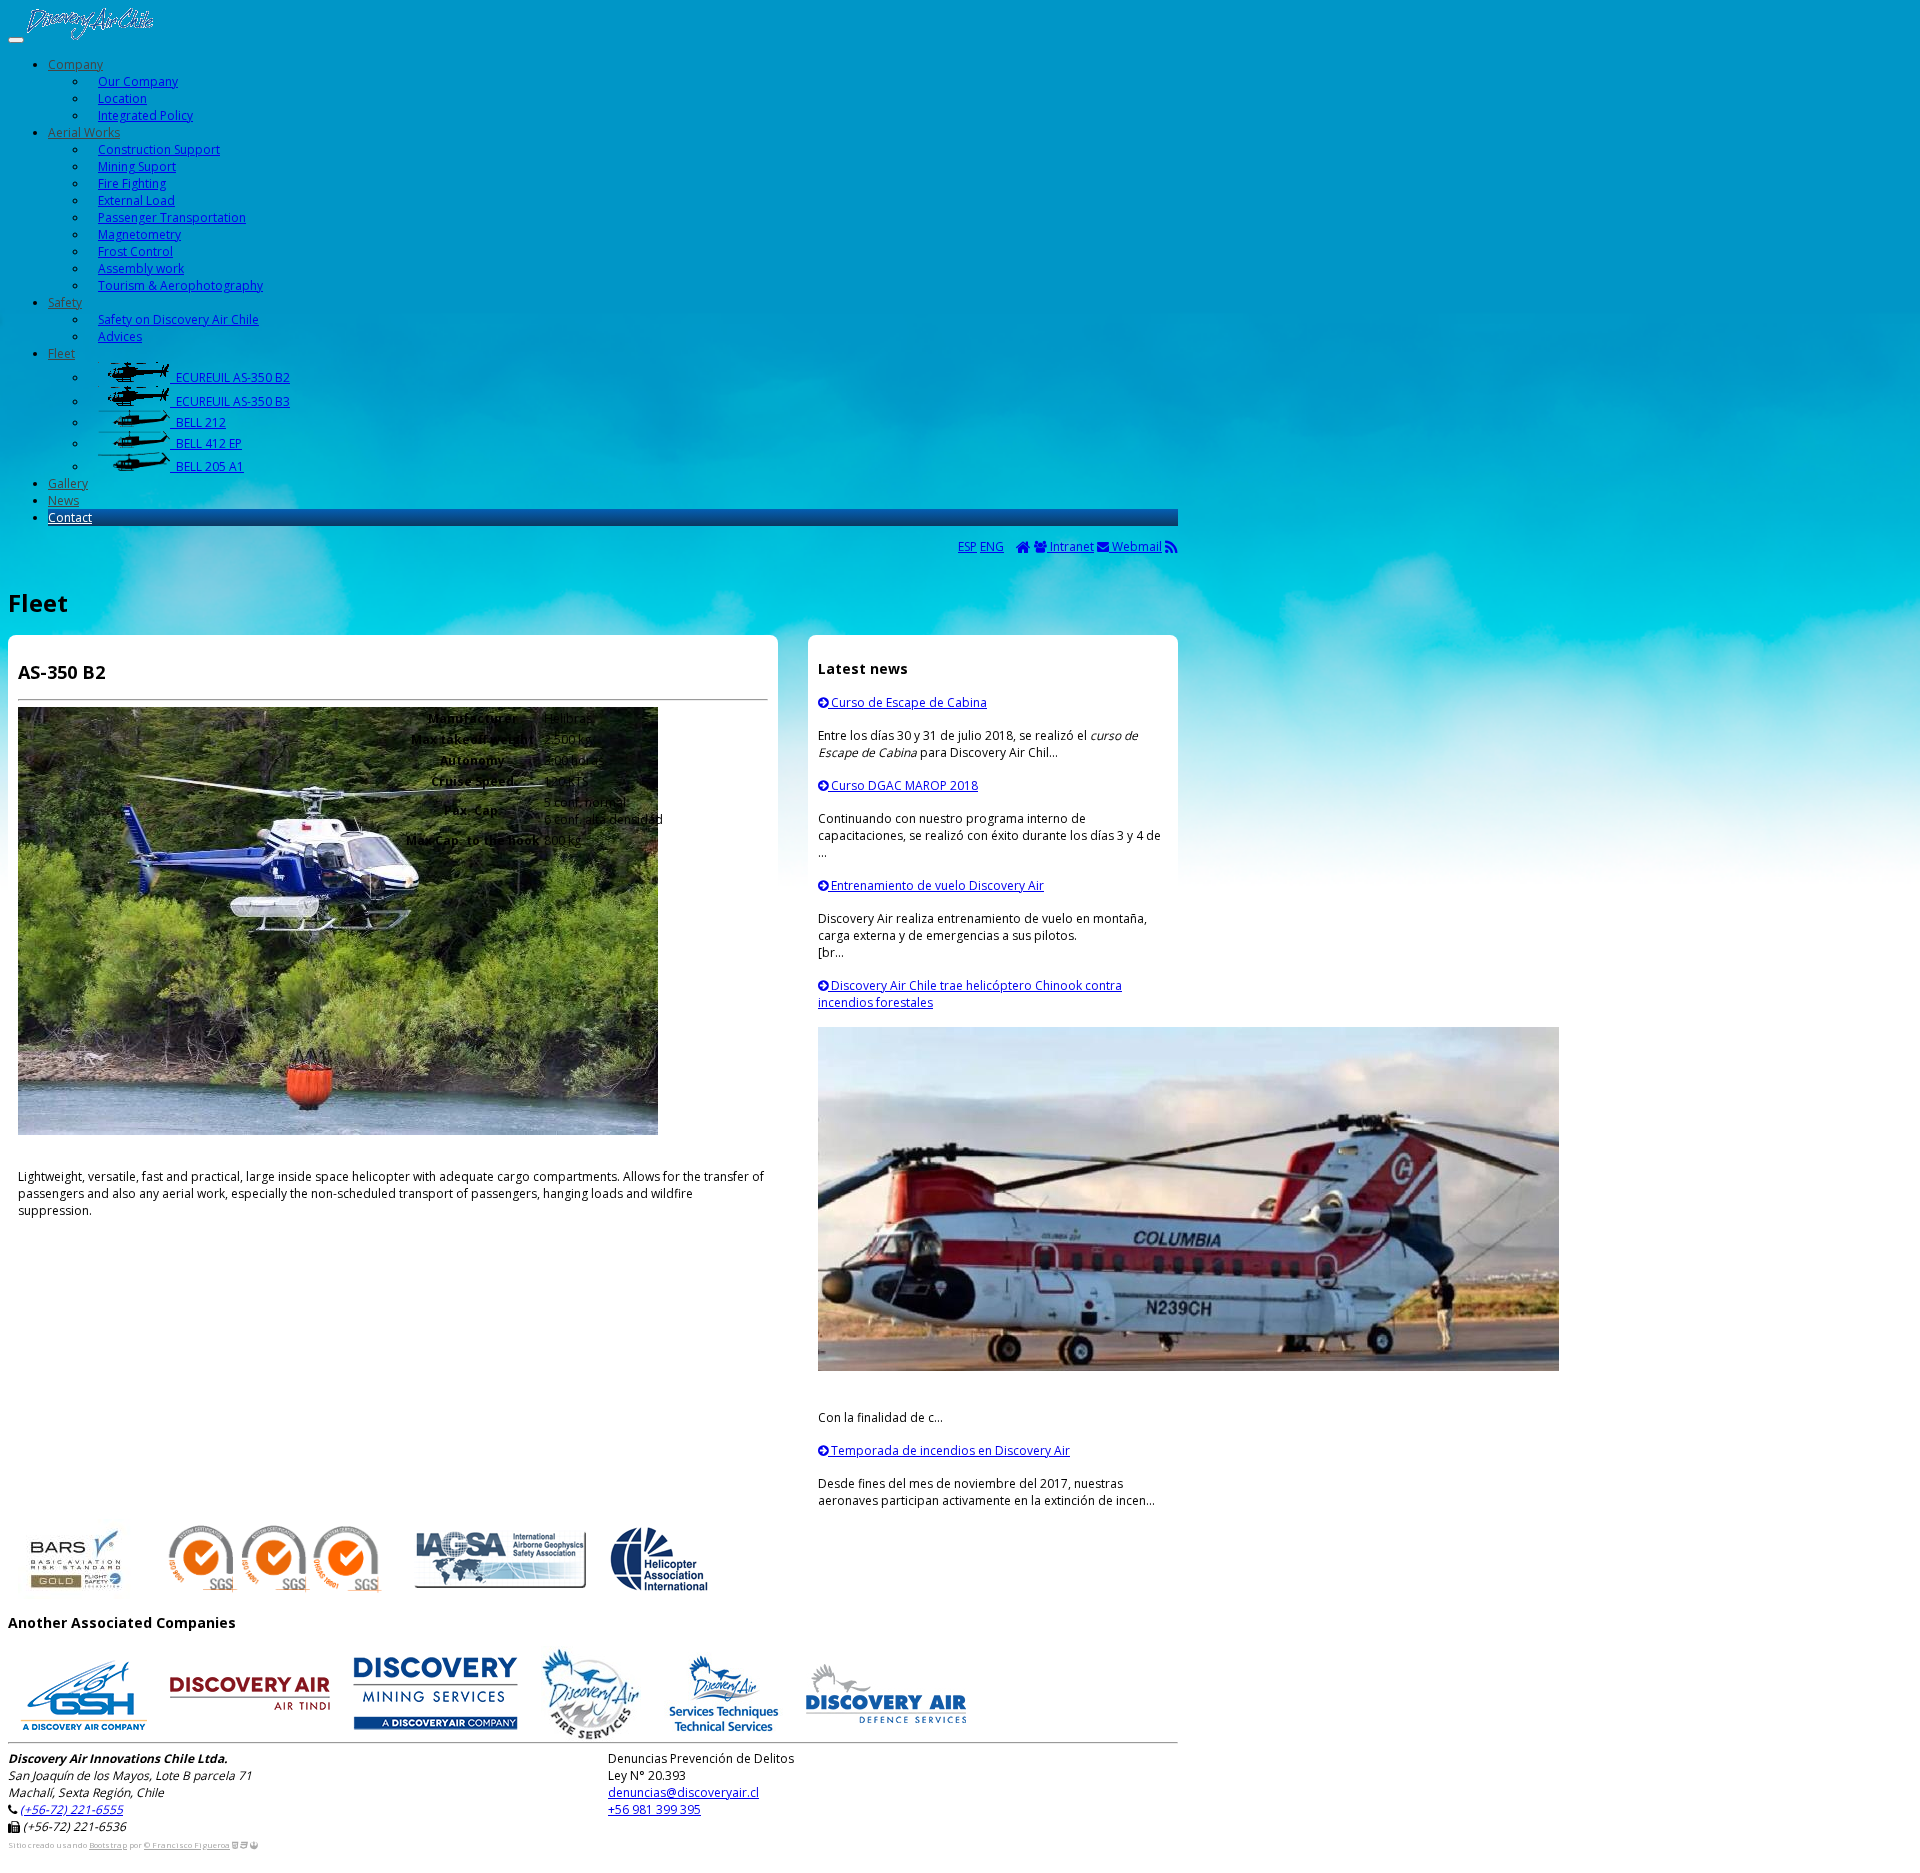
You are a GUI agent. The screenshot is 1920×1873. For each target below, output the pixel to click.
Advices (120, 336)
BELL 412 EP (206, 443)
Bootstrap (108, 1844)
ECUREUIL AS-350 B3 (230, 401)
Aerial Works (84, 132)
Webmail (1135, 546)
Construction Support (159, 149)
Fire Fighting (132, 183)
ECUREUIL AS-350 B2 (230, 377)
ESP (967, 546)
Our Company (138, 81)
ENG (992, 546)
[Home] (1023, 546)
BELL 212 (198, 422)
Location (122, 98)
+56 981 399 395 (654, 1809)
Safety (65, 302)
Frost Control (135, 251)
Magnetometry (139, 234)
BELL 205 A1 (207, 466)
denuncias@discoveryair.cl (683, 1792)
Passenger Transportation (172, 217)
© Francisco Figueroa (187, 1844)
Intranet (1070, 546)
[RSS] (1171, 546)
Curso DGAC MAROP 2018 (903, 785)
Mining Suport (137, 166)
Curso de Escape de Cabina (907, 702)
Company (75, 64)
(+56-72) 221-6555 (71, 1809)
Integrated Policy (145, 115)
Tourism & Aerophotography (180, 285)
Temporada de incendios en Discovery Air (949, 1450)
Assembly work (141, 268)
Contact (70, 517)
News (63, 500)
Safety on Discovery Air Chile (178, 319)
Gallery (68, 483)
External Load (136, 200)
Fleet (61, 353)
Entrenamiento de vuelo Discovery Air (936, 885)
